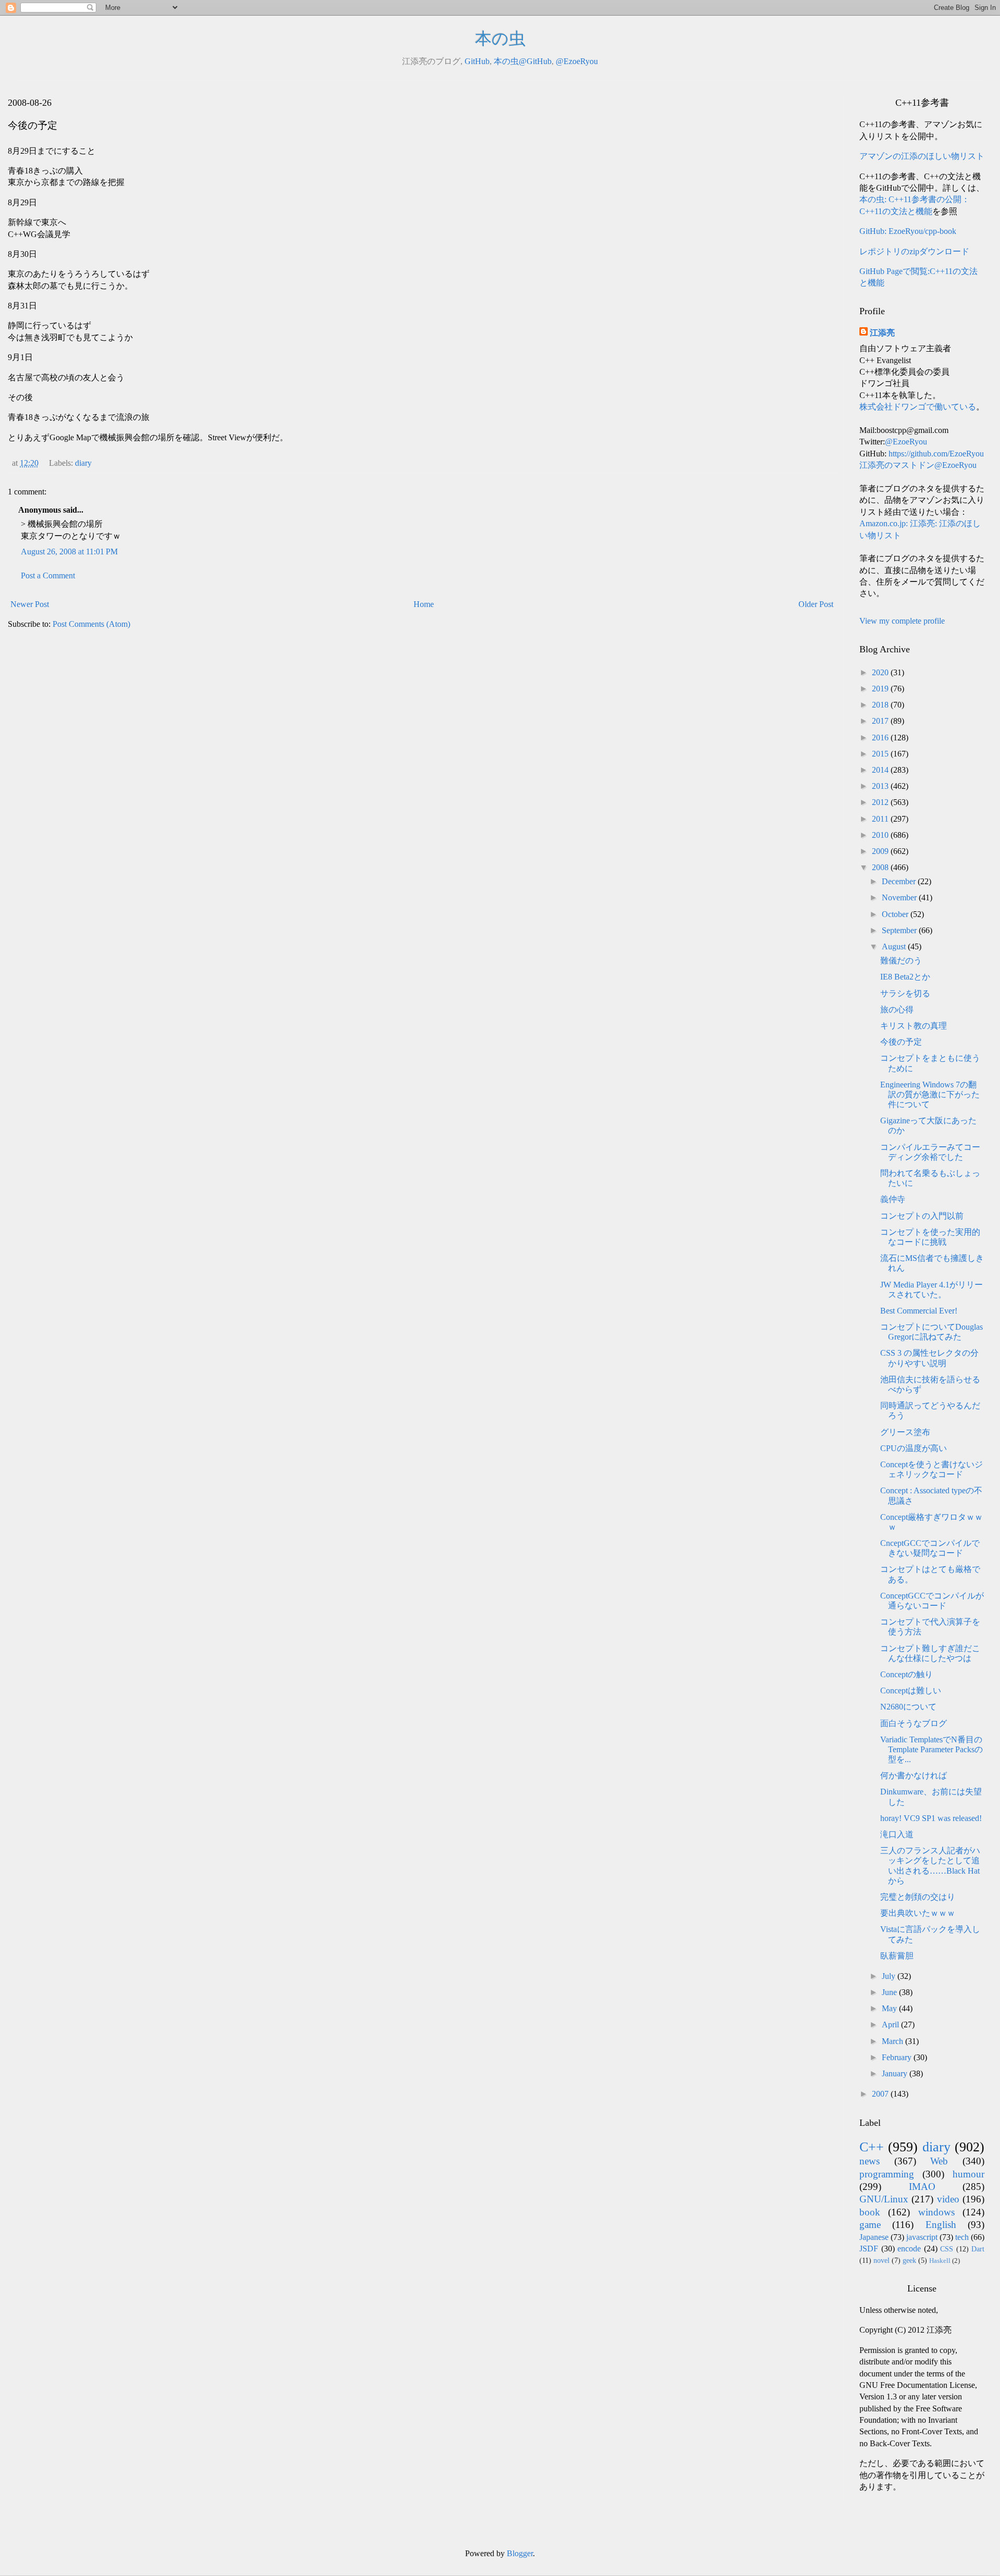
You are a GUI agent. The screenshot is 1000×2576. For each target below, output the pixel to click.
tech (962, 2237)
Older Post (816, 604)
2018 (881, 705)
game (870, 2225)
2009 (881, 851)
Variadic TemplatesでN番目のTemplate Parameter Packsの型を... (932, 1749)
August (895, 946)
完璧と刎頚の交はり (918, 1897)
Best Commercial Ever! (919, 1311)
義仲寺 (893, 1199)
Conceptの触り (907, 1674)
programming (887, 2174)
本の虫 (500, 39)
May (890, 2008)
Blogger (520, 2553)
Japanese (874, 2237)
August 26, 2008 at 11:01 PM (69, 552)
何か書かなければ (914, 1775)
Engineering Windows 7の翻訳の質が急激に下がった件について (930, 1094)
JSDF (869, 2249)
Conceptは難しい (911, 1690)
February (898, 2057)
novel (882, 2260)
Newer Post (30, 604)
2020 (881, 672)
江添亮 (882, 333)
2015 (881, 754)
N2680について (908, 1707)
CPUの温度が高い (914, 1448)
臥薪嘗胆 (897, 1956)
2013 (881, 786)
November (900, 897)
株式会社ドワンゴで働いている (918, 407)
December (900, 881)
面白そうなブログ (914, 1723)
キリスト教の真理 (914, 1026)
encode (909, 2249)
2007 (881, 2094)
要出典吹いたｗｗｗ (918, 1913)
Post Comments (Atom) (91, 624)
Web (939, 2161)
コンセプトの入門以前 (922, 1216)
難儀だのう (901, 961)
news (870, 2161)
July (890, 1976)
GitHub (477, 61)
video (948, 2199)
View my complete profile (902, 621)
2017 (881, 721)
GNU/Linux (884, 2199)
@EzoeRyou (577, 61)
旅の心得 (897, 1010)
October (896, 914)
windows (936, 2212)
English (941, 2225)
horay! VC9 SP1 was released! (931, 1818)
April (891, 2024)
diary (83, 463)
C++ (872, 2147)
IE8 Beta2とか (905, 977)
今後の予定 (901, 1042)
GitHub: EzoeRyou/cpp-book (908, 231)
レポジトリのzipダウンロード (914, 251)
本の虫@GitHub (523, 61)
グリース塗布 (905, 1432)
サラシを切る (905, 993)
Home (424, 604)
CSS (947, 2249)
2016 (881, 738)
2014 (881, 770)
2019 (881, 689)
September (900, 930)
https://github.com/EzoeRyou (936, 454)
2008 (881, 867)
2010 (881, 835)
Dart (978, 2249)
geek (909, 2260)
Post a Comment (48, 575)
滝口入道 (897, 1834)
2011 (881, 819)
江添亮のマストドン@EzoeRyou (918, 465)
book (870, 2212)
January (896, 2073)
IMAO (922, 2187)
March (893, 2041)
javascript (922, 2237)
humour (968, 2174)
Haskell (940, 2261)
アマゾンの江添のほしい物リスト (922, 156)
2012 (881, 802)
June (890, 1992)
